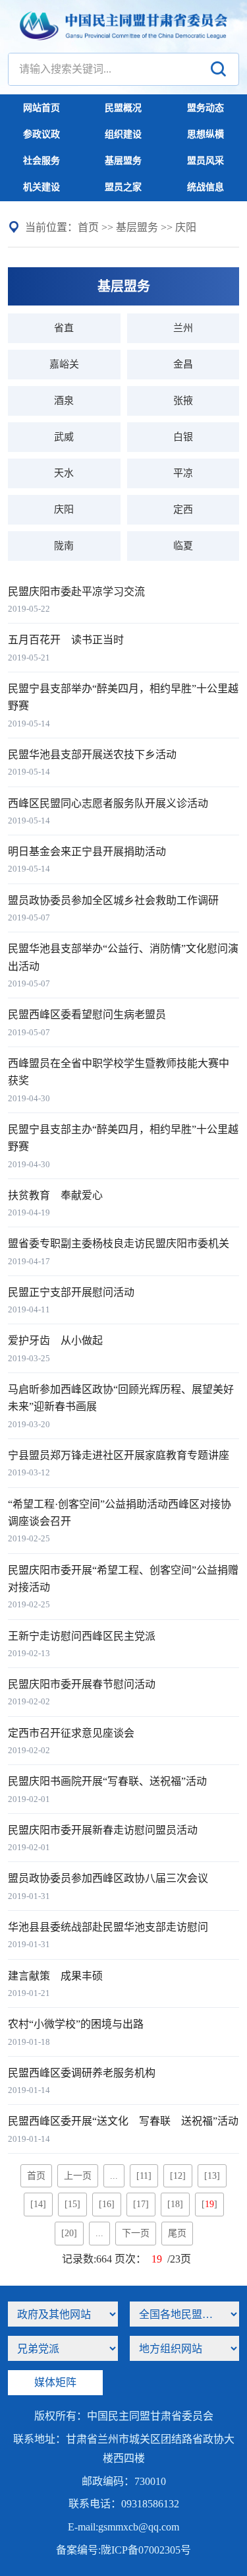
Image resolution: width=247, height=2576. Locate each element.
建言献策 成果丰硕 (55, 1976)
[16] (107, 2204)
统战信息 (206, 187)
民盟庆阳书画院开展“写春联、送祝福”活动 (107, 1781)
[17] (141, 2204)
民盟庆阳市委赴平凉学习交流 (76, 592)
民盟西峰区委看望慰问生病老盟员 (87, 1014)
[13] (212, 2176)
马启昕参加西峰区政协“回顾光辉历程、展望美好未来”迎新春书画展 (121, 1398)
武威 (64, 437)
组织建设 (123, 134)
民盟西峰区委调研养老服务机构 (82, 2073)
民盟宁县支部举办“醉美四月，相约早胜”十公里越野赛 (123, 697)
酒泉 (64, 401)
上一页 (78, 2176)
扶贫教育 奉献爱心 (55, 1195)
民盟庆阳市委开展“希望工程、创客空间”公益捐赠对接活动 (123, 1579)
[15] (72, 2204)
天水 (64, 473)
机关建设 (41, 187)
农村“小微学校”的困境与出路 (76, 2024)
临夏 (183, 546)
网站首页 (41, 108)
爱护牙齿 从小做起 (55, 1340)
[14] (38, 2204)
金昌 (183, 364)
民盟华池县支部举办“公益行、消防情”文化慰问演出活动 (123, 957)
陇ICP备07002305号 (146, 2550)
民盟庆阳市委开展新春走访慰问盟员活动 (103, 1830)
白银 (183, 437)
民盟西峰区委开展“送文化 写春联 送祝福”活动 (123, 2121)
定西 (183, 509)
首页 (88, 227)
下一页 (136, 2233)
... (114, 2176)
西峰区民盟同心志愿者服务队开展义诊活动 (108, 803)
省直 (64, 328)
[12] (178, 2176)
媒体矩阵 (55, 2382)
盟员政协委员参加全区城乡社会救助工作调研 (113, 900)
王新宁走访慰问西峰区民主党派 (82, 1636)
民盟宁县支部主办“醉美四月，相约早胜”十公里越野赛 (123, 1138)
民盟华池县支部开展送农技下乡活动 (92, 755)
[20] (69, 2233)
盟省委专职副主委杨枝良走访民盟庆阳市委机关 (119, 1243)
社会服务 (41, 161)
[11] (144, 2176)
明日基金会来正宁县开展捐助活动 (87, 852)
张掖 (183, 401)
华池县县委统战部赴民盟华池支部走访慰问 (108, 1927)
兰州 (183, 328)
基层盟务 (123, 161)
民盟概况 (123, 108)
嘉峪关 (64, 364)
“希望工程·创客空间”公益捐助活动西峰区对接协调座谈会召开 (120, 1513)
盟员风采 (206, 161)
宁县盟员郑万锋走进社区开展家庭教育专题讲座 (119, 1455)
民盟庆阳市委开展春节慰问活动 (82, 1684)
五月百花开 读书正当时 (66, 640)
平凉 (183, 473)
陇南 (64, 546)
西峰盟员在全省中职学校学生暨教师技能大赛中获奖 (119, 1072)
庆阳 (186, 227)
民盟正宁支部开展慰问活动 (71, 1292)
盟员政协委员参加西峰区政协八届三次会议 (108, 1878)
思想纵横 (206, 134)
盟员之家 (123, 187)
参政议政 (41, 134)
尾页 (177, 2233)
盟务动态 (206, 108)
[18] (175, 2204)
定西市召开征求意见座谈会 (71, 1733)
